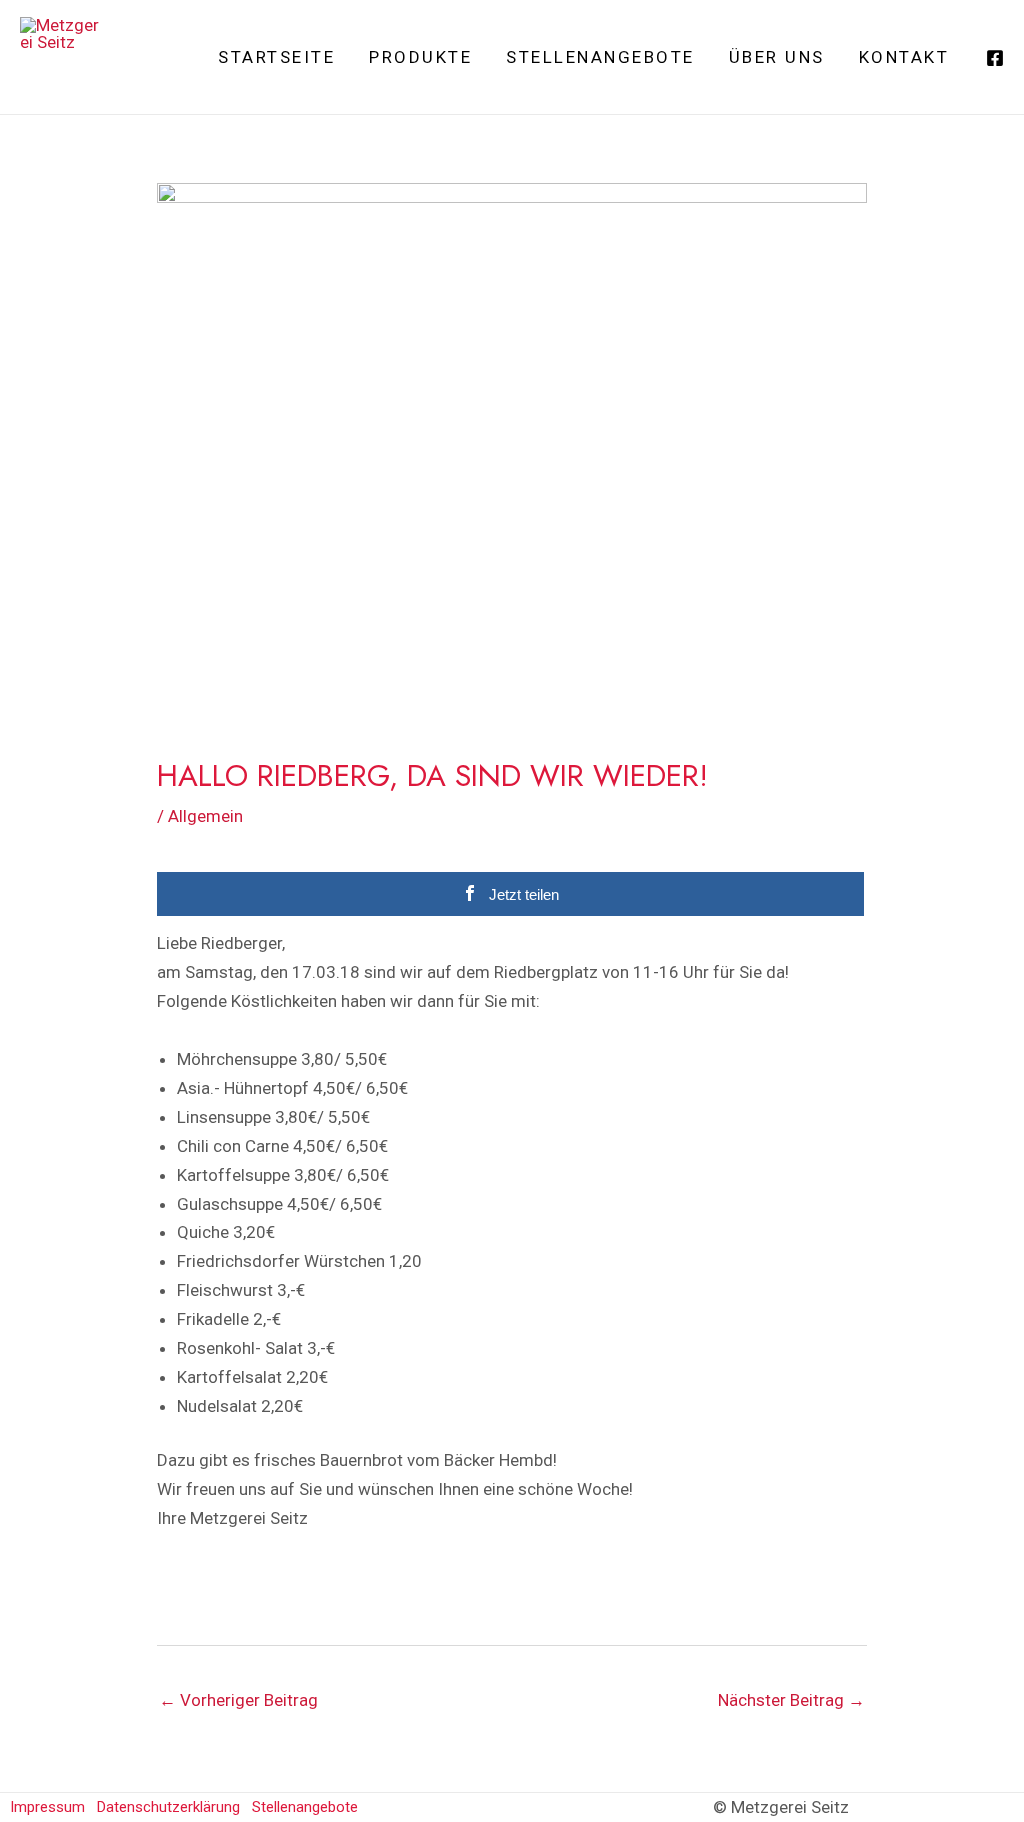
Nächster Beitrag (791, 1700)
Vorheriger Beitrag (238, 1700)
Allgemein (205, 816)
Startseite (276, 57)
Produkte (420, 57)
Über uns (777, 57)
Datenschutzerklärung (168, 1807)
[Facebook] (995, 58)
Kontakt (904, 57)
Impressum (47, 1807)
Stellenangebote (600, 57)
